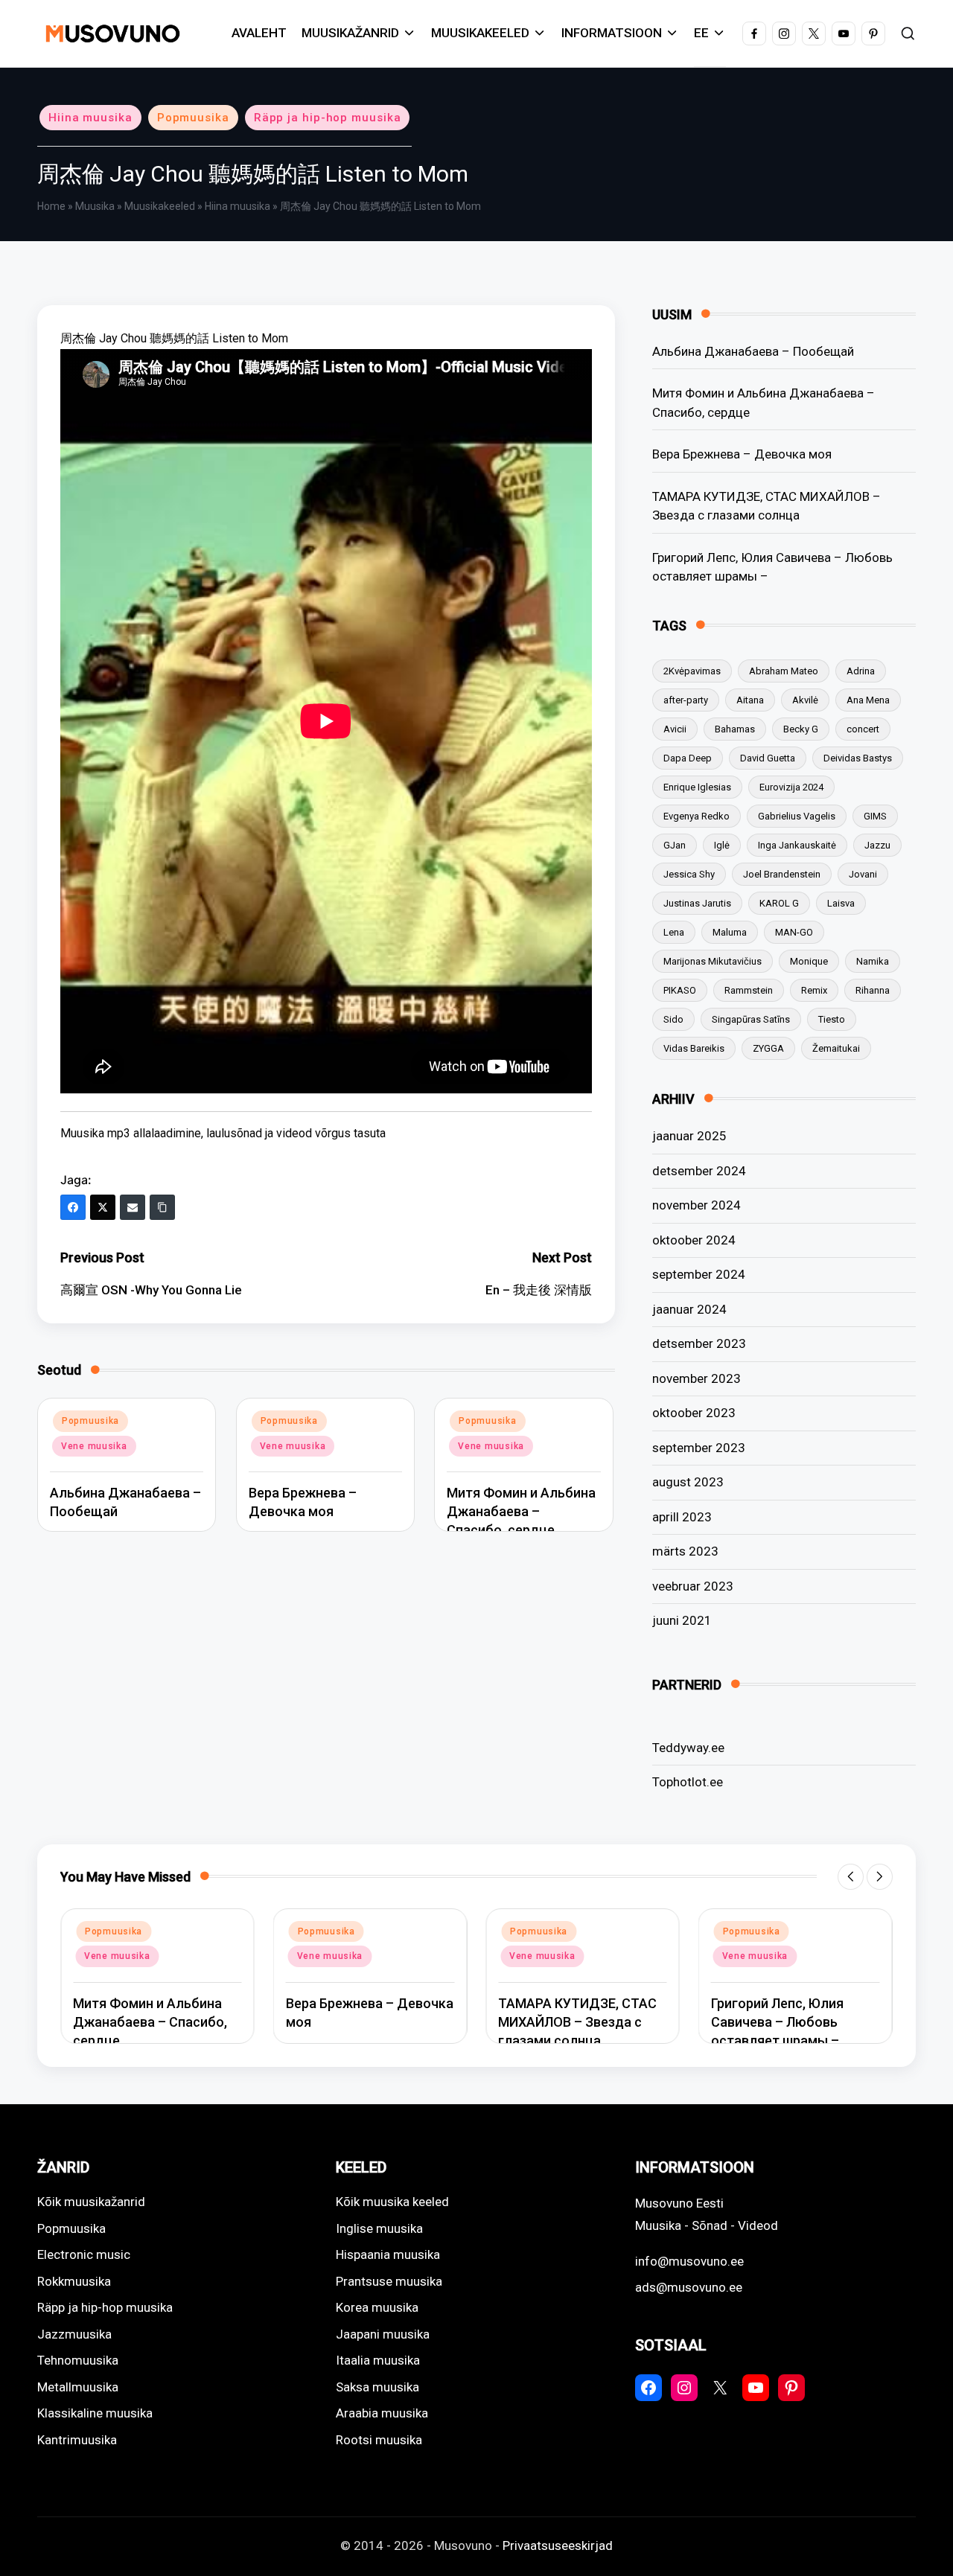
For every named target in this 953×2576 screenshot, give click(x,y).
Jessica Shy (689, 874)
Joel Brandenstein (782, 874)
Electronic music (84, 2254)
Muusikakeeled (160, 206)
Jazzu (877, 845)
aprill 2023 (682, 1517)
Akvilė (805, 700)
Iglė (722, 845)
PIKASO (680, 990)
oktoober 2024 (694, 1240)
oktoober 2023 (694, 1413)
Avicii (675, 729)
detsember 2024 (699, 1171)
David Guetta (768, 758)
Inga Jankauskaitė (797, 845)
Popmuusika (193, 118)
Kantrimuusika (77, 2440)
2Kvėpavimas (692, 671)
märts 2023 (685, 1551)
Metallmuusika (78, 2387)
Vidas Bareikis (694, 1048)
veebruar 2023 (693, 1586)
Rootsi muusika (379, 2440)
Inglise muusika (379, 2228)
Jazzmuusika (74, 2334)
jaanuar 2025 (689, 1136)
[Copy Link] (162, 1207)
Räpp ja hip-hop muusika (328, 118)
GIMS (875, 816)
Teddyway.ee (688, 1748)
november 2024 (697, 1205)
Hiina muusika (90, 118)
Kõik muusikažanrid (91, 2202)
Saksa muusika (377, 2387)
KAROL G (779, 903)
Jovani (863, 874)
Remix (814, 990)
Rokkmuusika (74, 2281)
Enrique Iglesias (697, 787)
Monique (809, 961)
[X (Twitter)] (103, 1207)
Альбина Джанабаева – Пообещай (753, 351)
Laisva (841, 903)
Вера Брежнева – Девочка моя (742, 454)
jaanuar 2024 (689, 1309)
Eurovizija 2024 (791, 787)
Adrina (861, 671)
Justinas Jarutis (697, 903)
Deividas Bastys (858, 758)
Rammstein (749, 990)
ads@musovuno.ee (689, 2287)
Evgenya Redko (697, 816)
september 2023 (699, 1448)
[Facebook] (73, 1207)
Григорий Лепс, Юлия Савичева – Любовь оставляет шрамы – (772, 567)
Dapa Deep (688, 758)
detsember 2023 (699, 1343)
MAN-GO (794, 932)
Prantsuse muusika (389, 2281)
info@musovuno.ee (689, 2261)
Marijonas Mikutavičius (713, 961)
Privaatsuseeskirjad (558, 2545)
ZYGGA (768, 1048)
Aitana (750, 700)
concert (863, 729)
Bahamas (735, 729)
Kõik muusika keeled (392, 2202)
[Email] (133, 1207)
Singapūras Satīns (751, 1019)
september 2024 (699, 1274)
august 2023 (688, 1482)
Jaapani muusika (383, 2334)
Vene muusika (94, 1446)
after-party (686, 700)
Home (51, 206)
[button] (851, 1877)
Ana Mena (868, 700)
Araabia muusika (382, 2413)
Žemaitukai (836, 1048)
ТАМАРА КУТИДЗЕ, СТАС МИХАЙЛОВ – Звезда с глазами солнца (766, 506)
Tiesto (832, 1019)
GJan (675, 845)
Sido (673, 1019)
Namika (873, 961)
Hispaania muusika (388, 2254)
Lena (674, 932)
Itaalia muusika (378, 2360)
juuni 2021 (682, 1620)
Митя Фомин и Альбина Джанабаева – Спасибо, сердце (521, 1511)
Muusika (95, 206)
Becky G (801, 729)
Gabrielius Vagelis (797, 816)
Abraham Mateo (784, 671)
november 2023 (697, 1378)
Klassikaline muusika (95, 2413)
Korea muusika (377, 2307)
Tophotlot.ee (688, 1782)
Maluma (730, 932)
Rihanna (873, 990)
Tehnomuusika (78, 2360)
